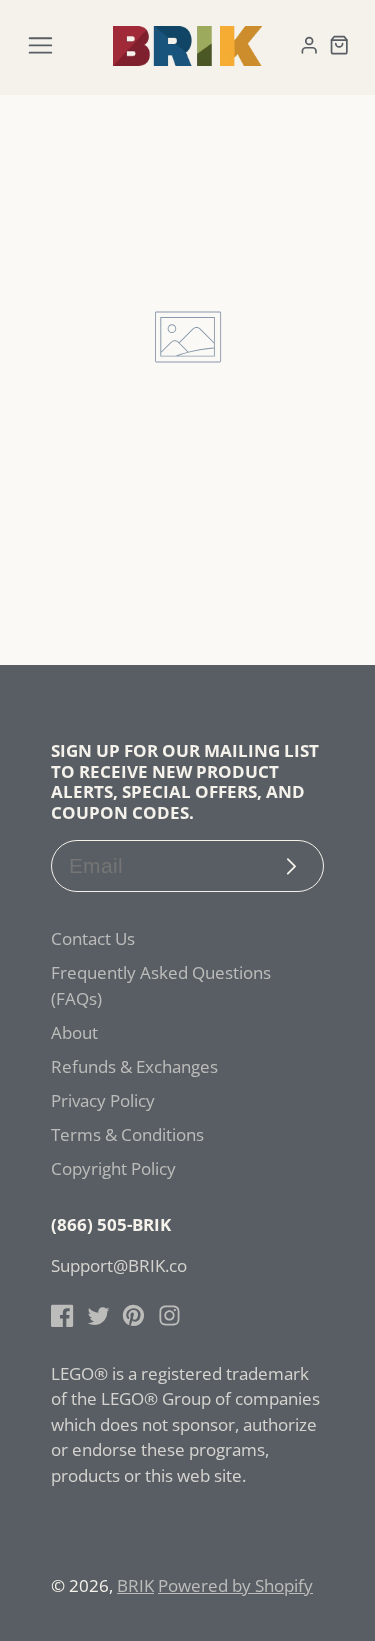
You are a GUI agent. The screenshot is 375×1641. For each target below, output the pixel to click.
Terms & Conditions (127, 1134)
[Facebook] (62, 1315)
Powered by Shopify (235, 1585)
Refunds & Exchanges (134, 1066)
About (74, 1032)
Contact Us (93, 938)
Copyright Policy (113, 1168)
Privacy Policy (103, 1100)
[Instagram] (169, 1315)
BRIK (135, 1585)
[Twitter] (98, 1315)
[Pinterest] (133, 1315)
